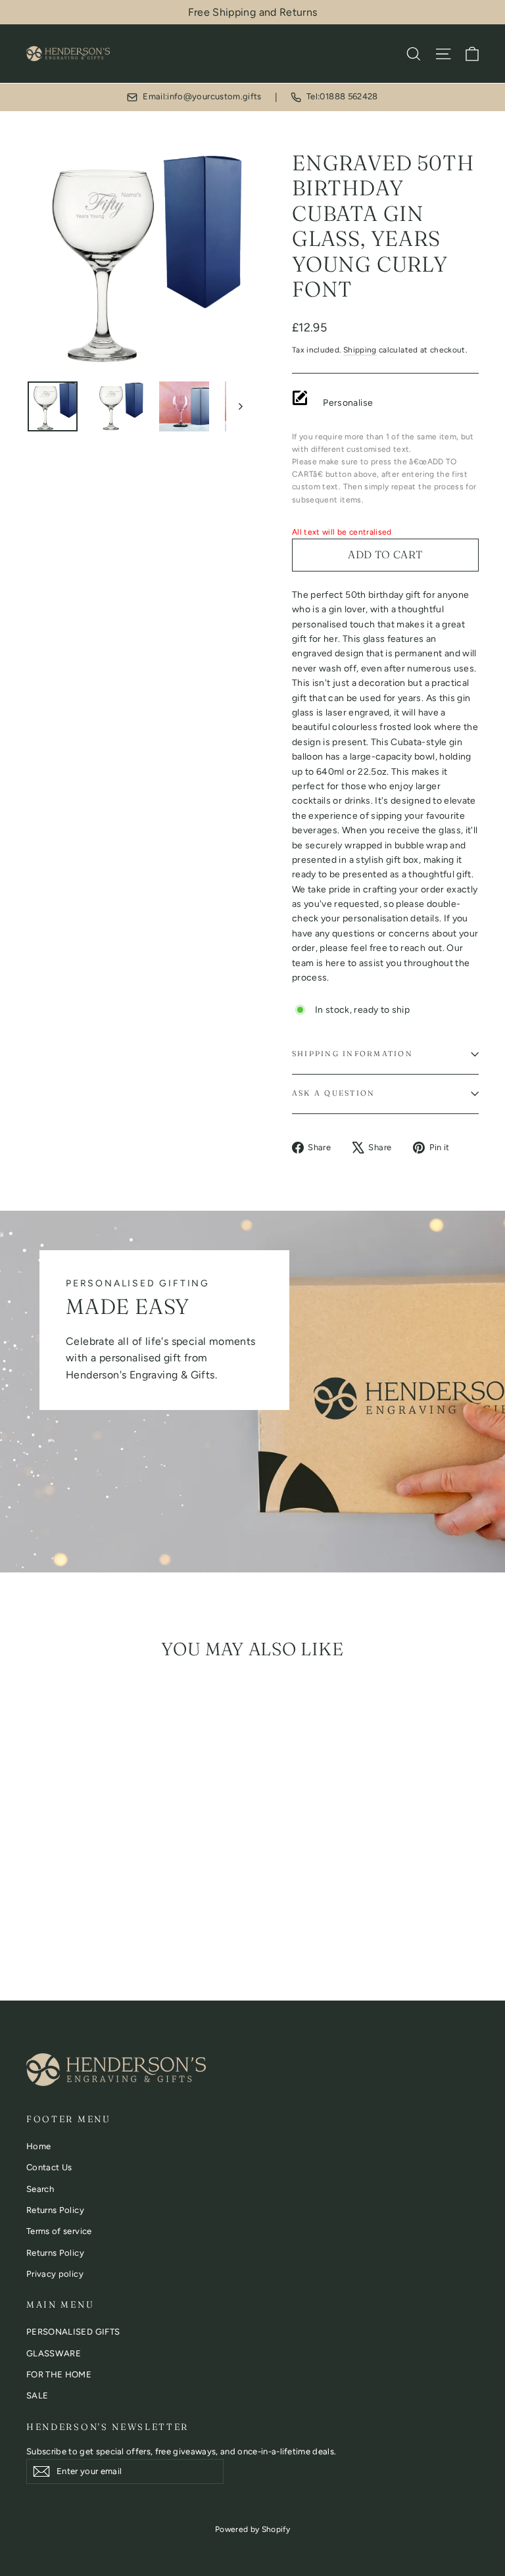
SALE (37, 2395)
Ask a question (333, 1093)
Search (40, 2189)
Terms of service (59, 2231)
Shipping (360, 350)
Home (38, 2146)
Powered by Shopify (252, 2529)
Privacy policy (55, 2274)
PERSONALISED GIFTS (73, 2332)
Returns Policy (55, 2210)
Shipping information (352, 1054)
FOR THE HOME (59, 2374)
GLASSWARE (54, 2353)
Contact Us (49, 2167)
